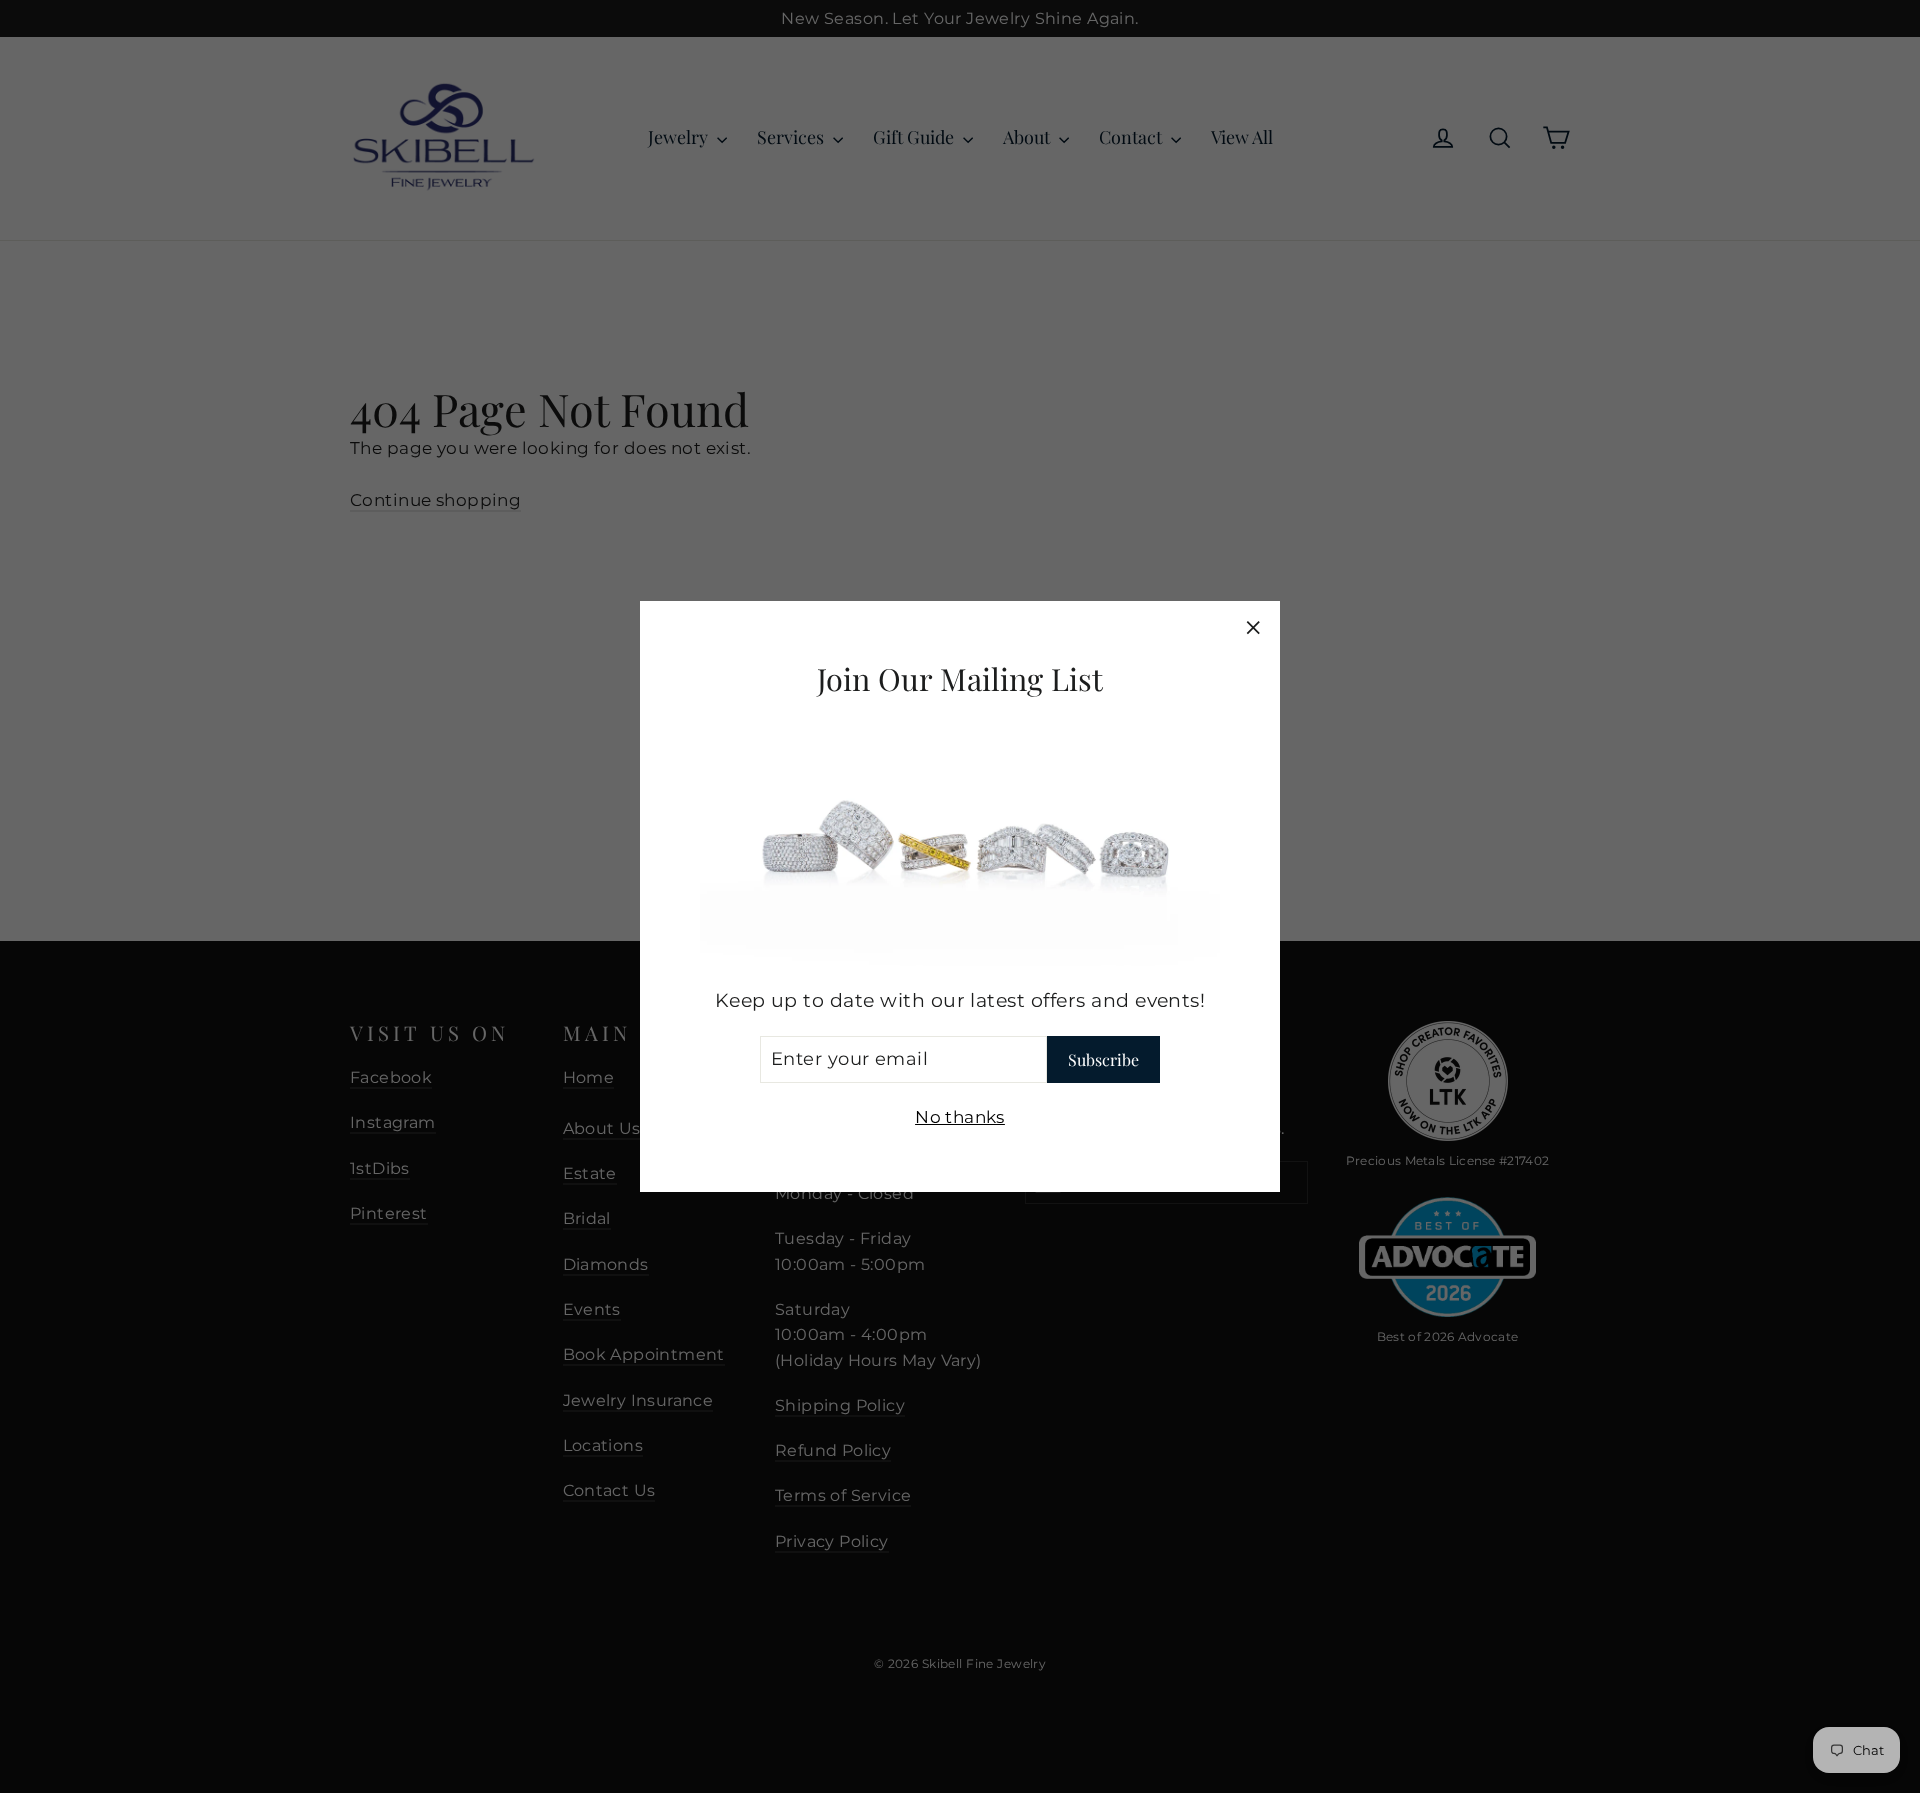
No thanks (960, 1117)
